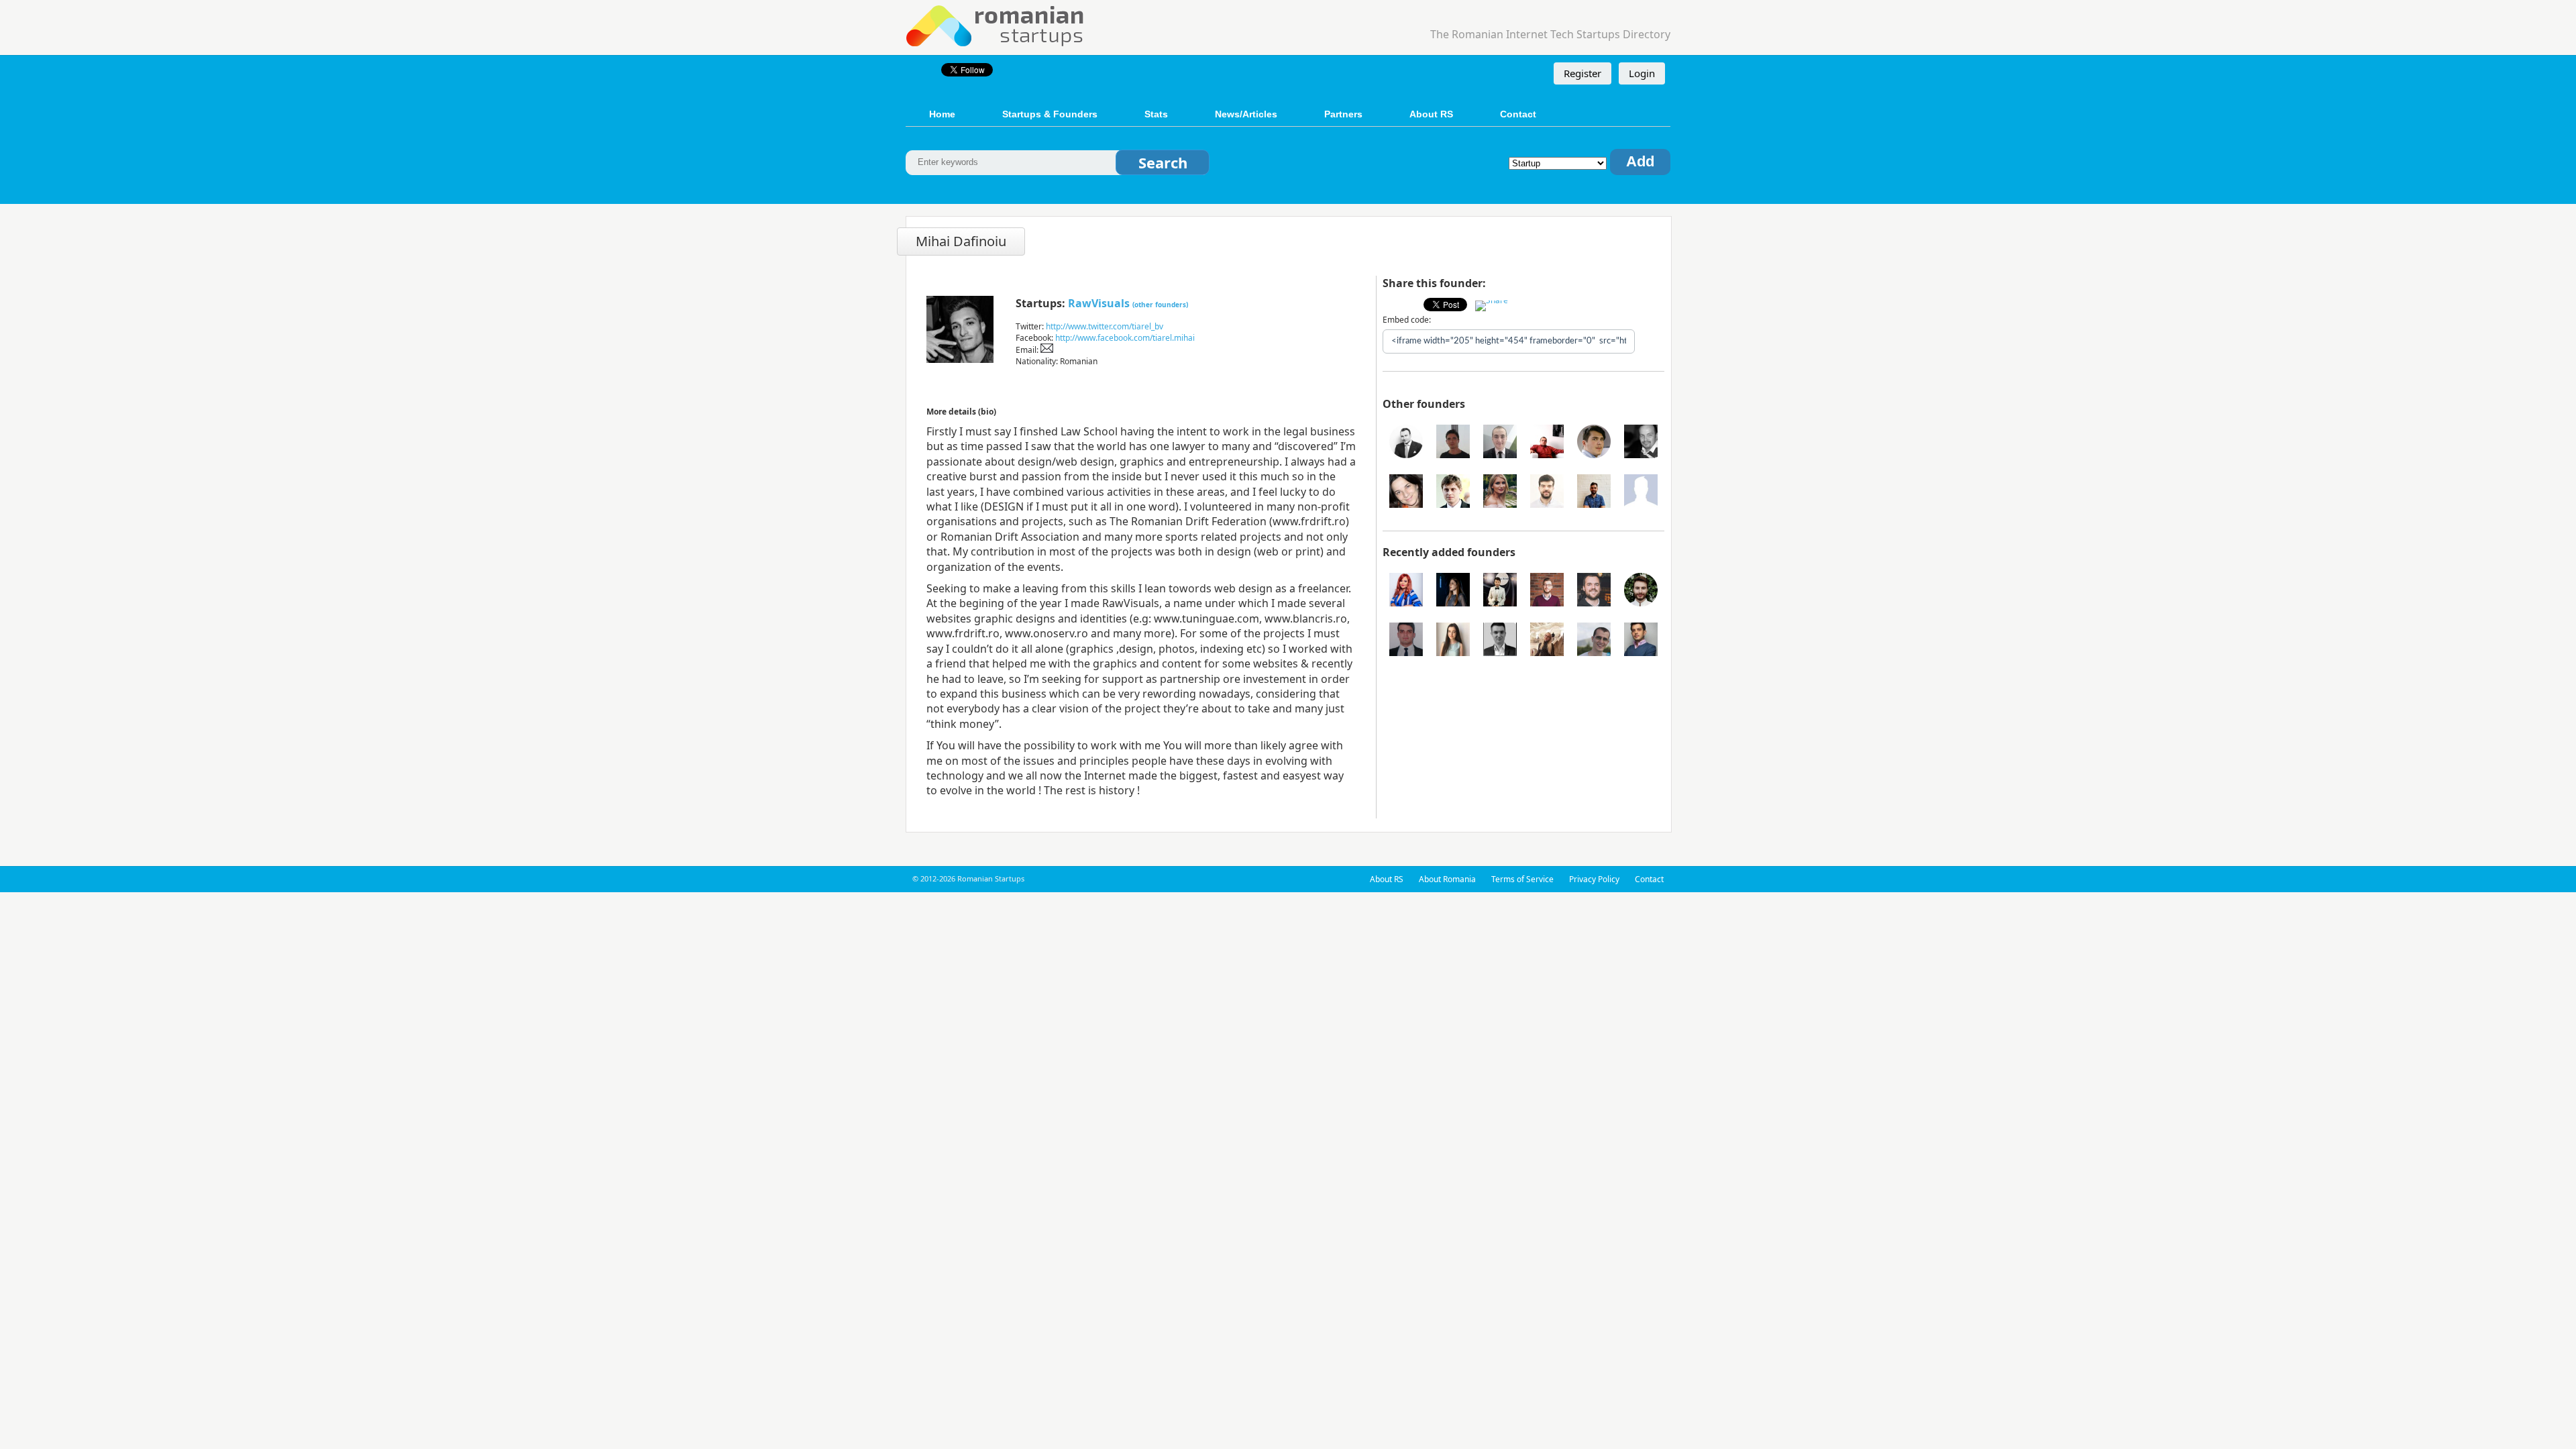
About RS (1431, 114)
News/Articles (1246, 114)
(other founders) (1160, 305)
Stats (1156, 114)
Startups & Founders (1050, 114)
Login (1642, 73)
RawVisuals (1099, 303)
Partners (1343, 114)
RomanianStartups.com (996, 24)
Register (1582, 73)
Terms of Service (1522, 879)
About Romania (1447, 879)
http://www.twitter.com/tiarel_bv (1105, 326)
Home (942, 114)
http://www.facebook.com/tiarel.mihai (1125, 338)
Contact (1518, 114)
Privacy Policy (1594, 879)
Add (1640, 161)
